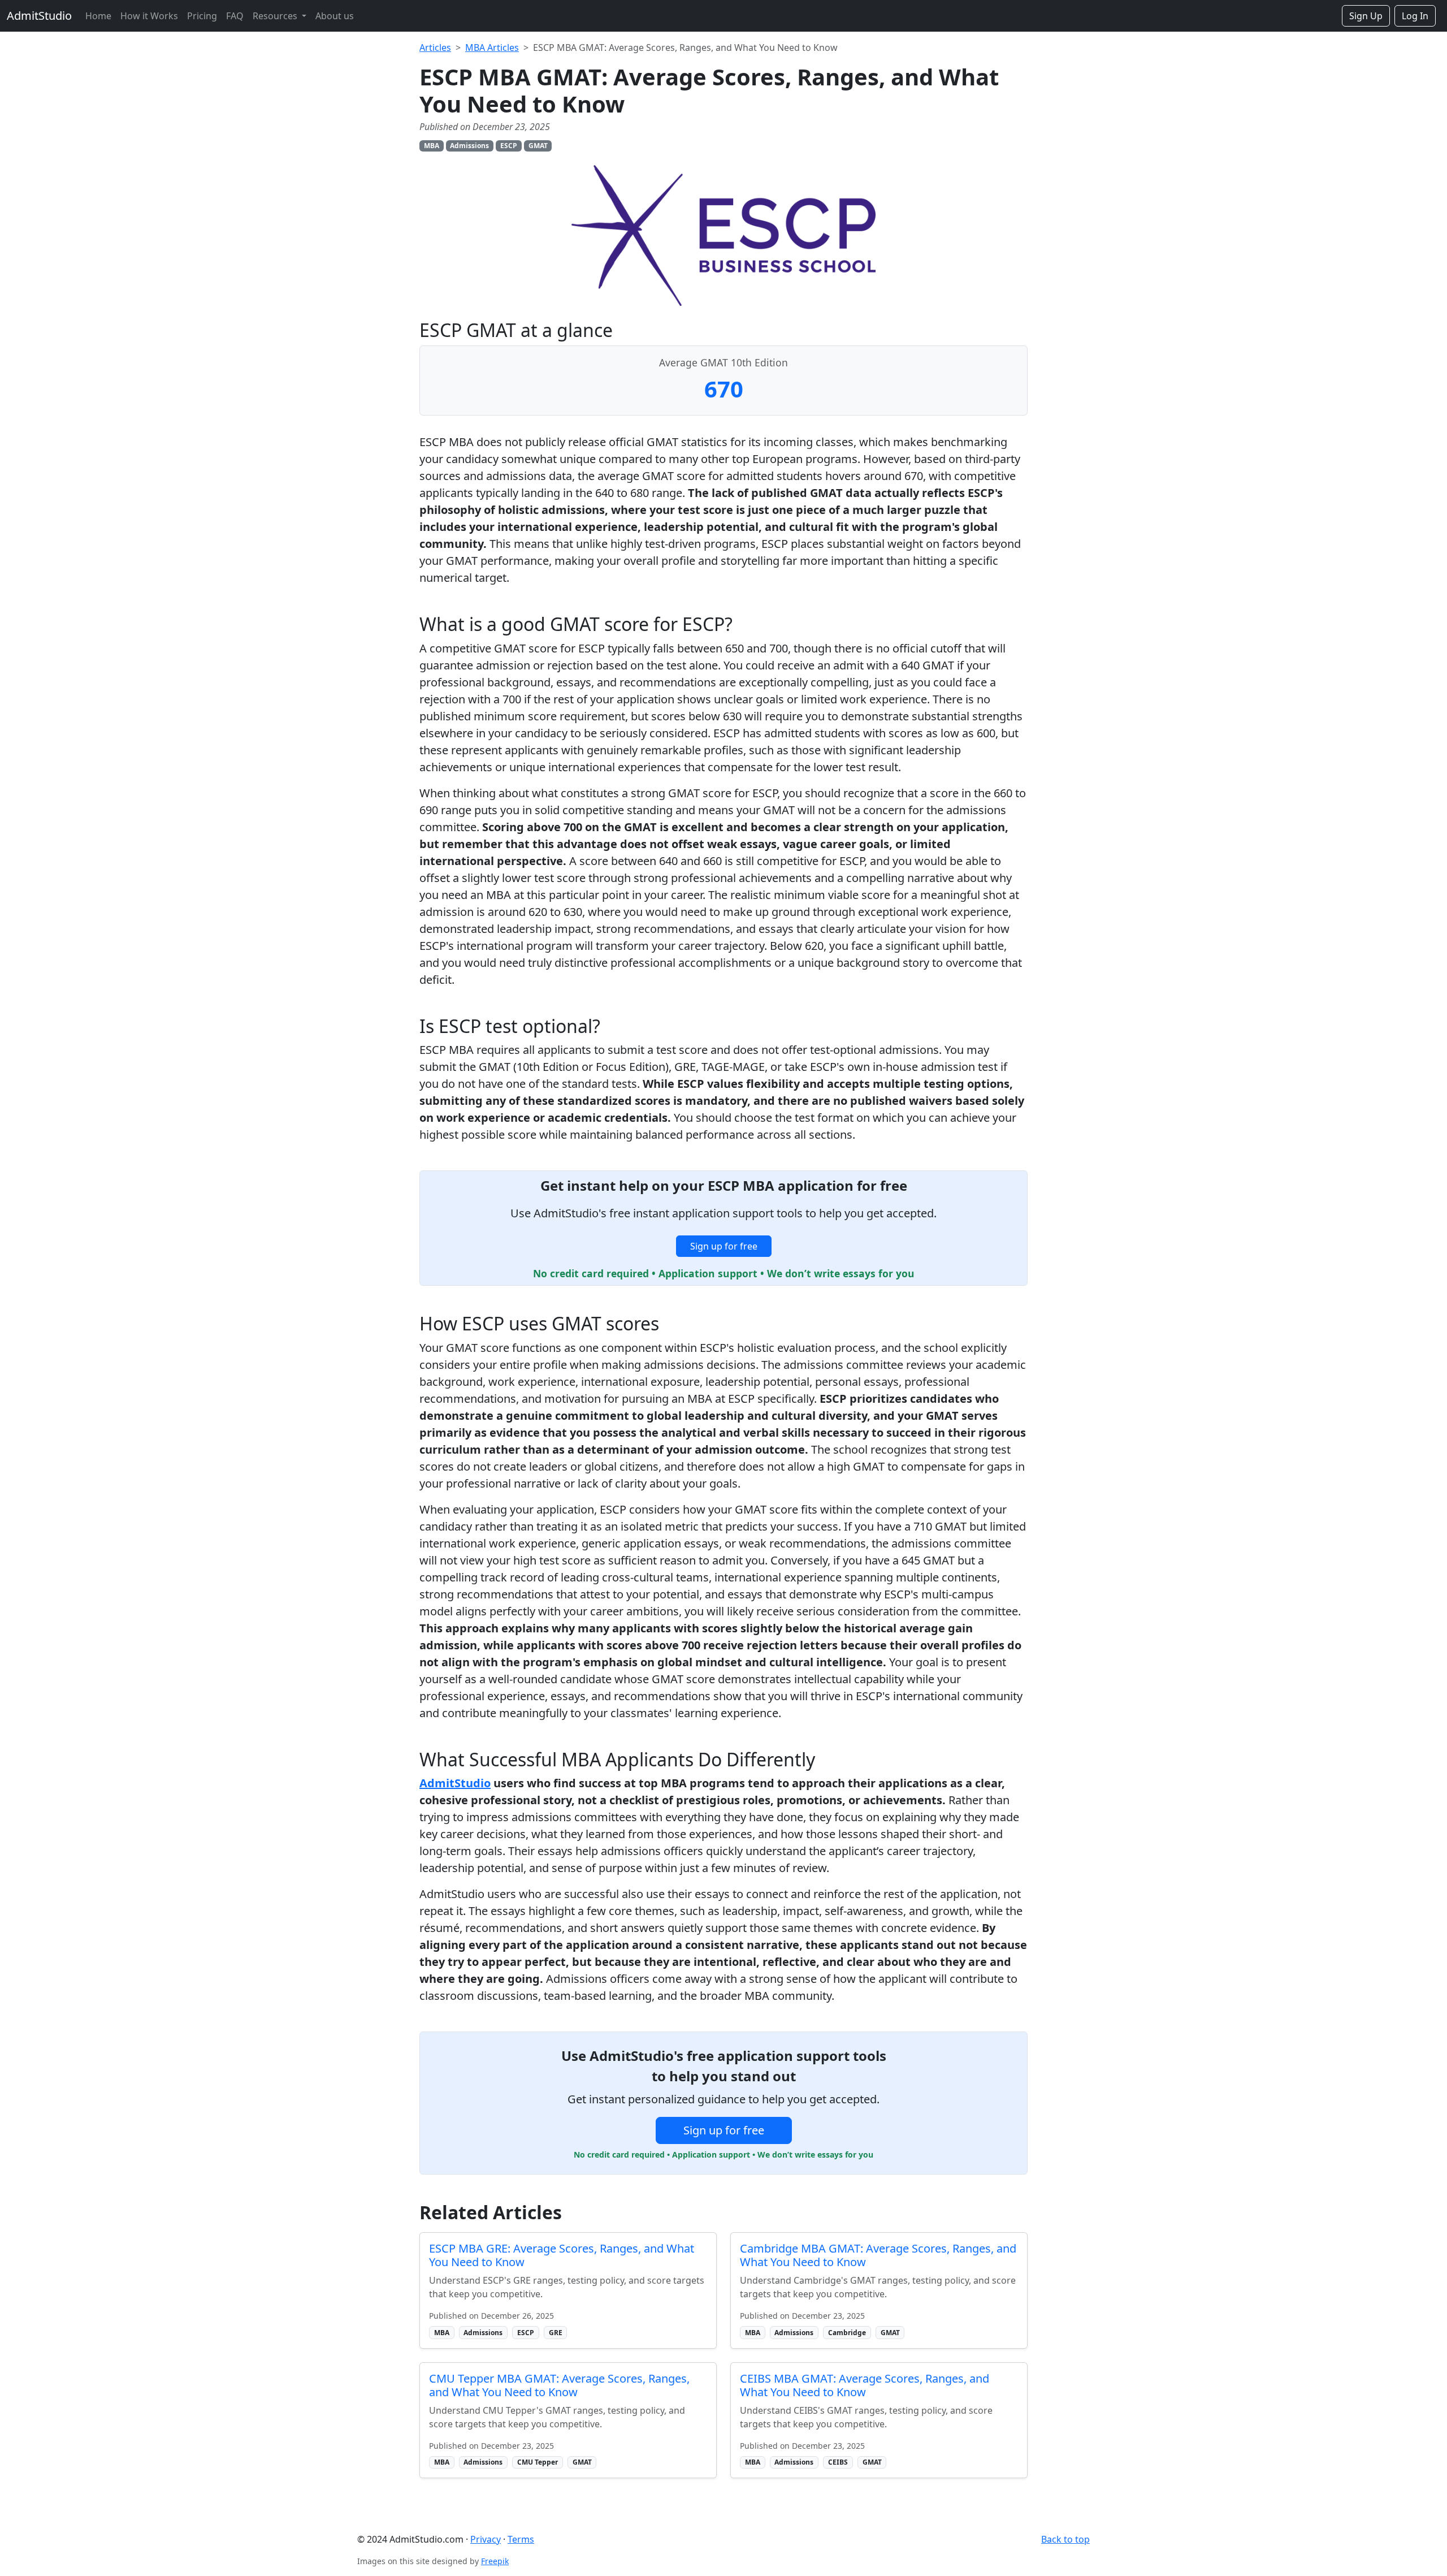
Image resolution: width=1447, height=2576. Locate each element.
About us (335, 16)
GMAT (538, 146)
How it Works (149, 16)
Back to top (1065, 2539)
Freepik (495, 2561)
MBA (432, 146)
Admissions (469, 146)
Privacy (486, 2539)
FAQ (235, 16)
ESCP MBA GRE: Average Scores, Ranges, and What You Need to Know (562, 2255)
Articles (435, 47)
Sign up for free (724, 1246)
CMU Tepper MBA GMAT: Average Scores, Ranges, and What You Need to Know (559, 2385)
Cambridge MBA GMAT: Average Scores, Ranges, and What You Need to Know (878, 2255)
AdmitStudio (39, 16)
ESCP (509, 146)
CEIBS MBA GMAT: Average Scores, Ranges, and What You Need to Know (865, 2385)
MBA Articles (492, 47)
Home (98, 16)
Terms (521, 2539)
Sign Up (1366, 16)
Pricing (202, 16)
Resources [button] (276, 16)
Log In (1415, 16)
